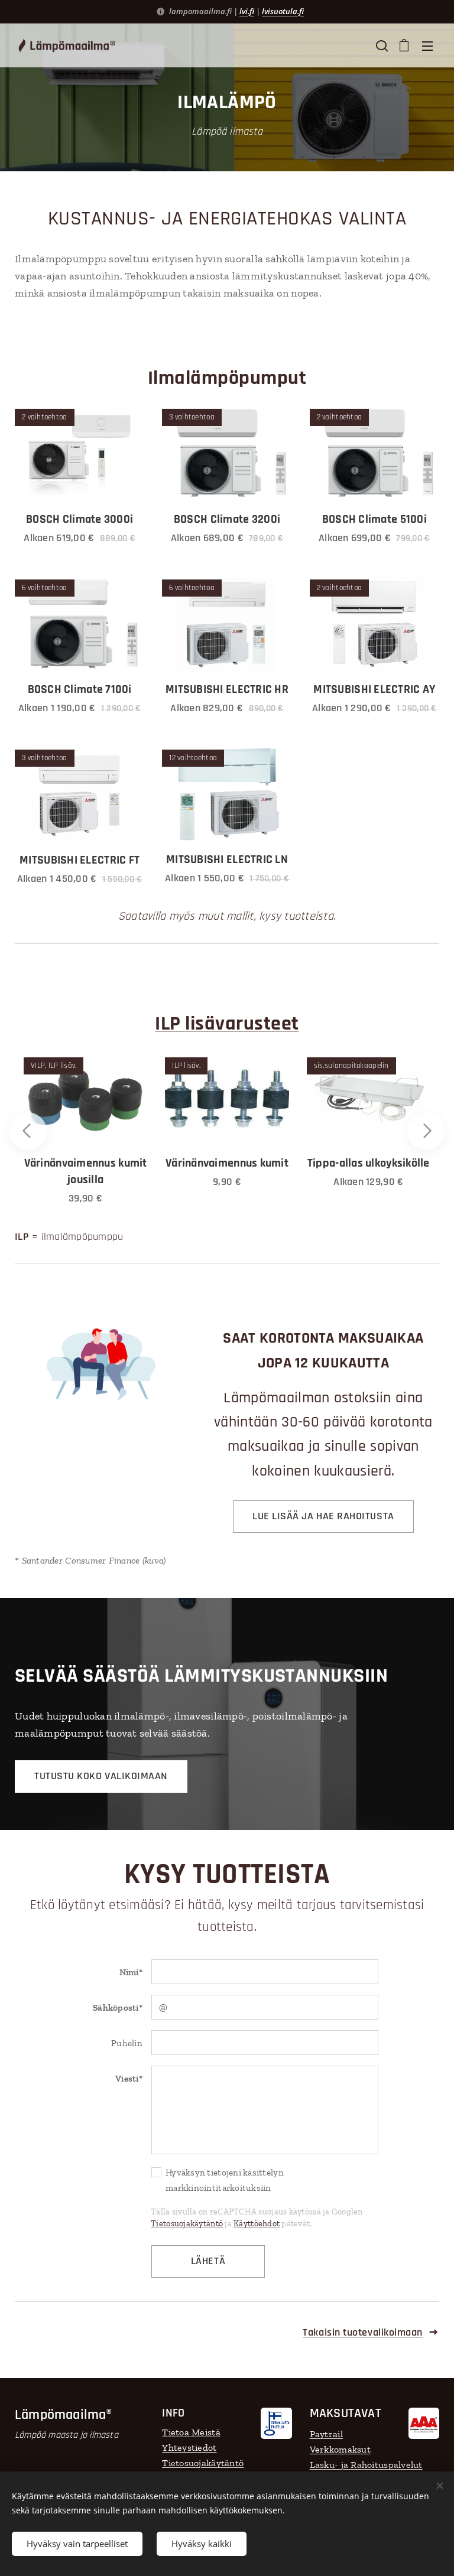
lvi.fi (247, 11)
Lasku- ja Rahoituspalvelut (366, 2465)
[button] (381, 45)
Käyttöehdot (257, 2224)
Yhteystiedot (189, 2448)
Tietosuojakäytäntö (187, 2224)
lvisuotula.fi (283, 11)
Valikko (427, 45)
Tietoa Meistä (191, 2432)
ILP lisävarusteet (227, 1024)
